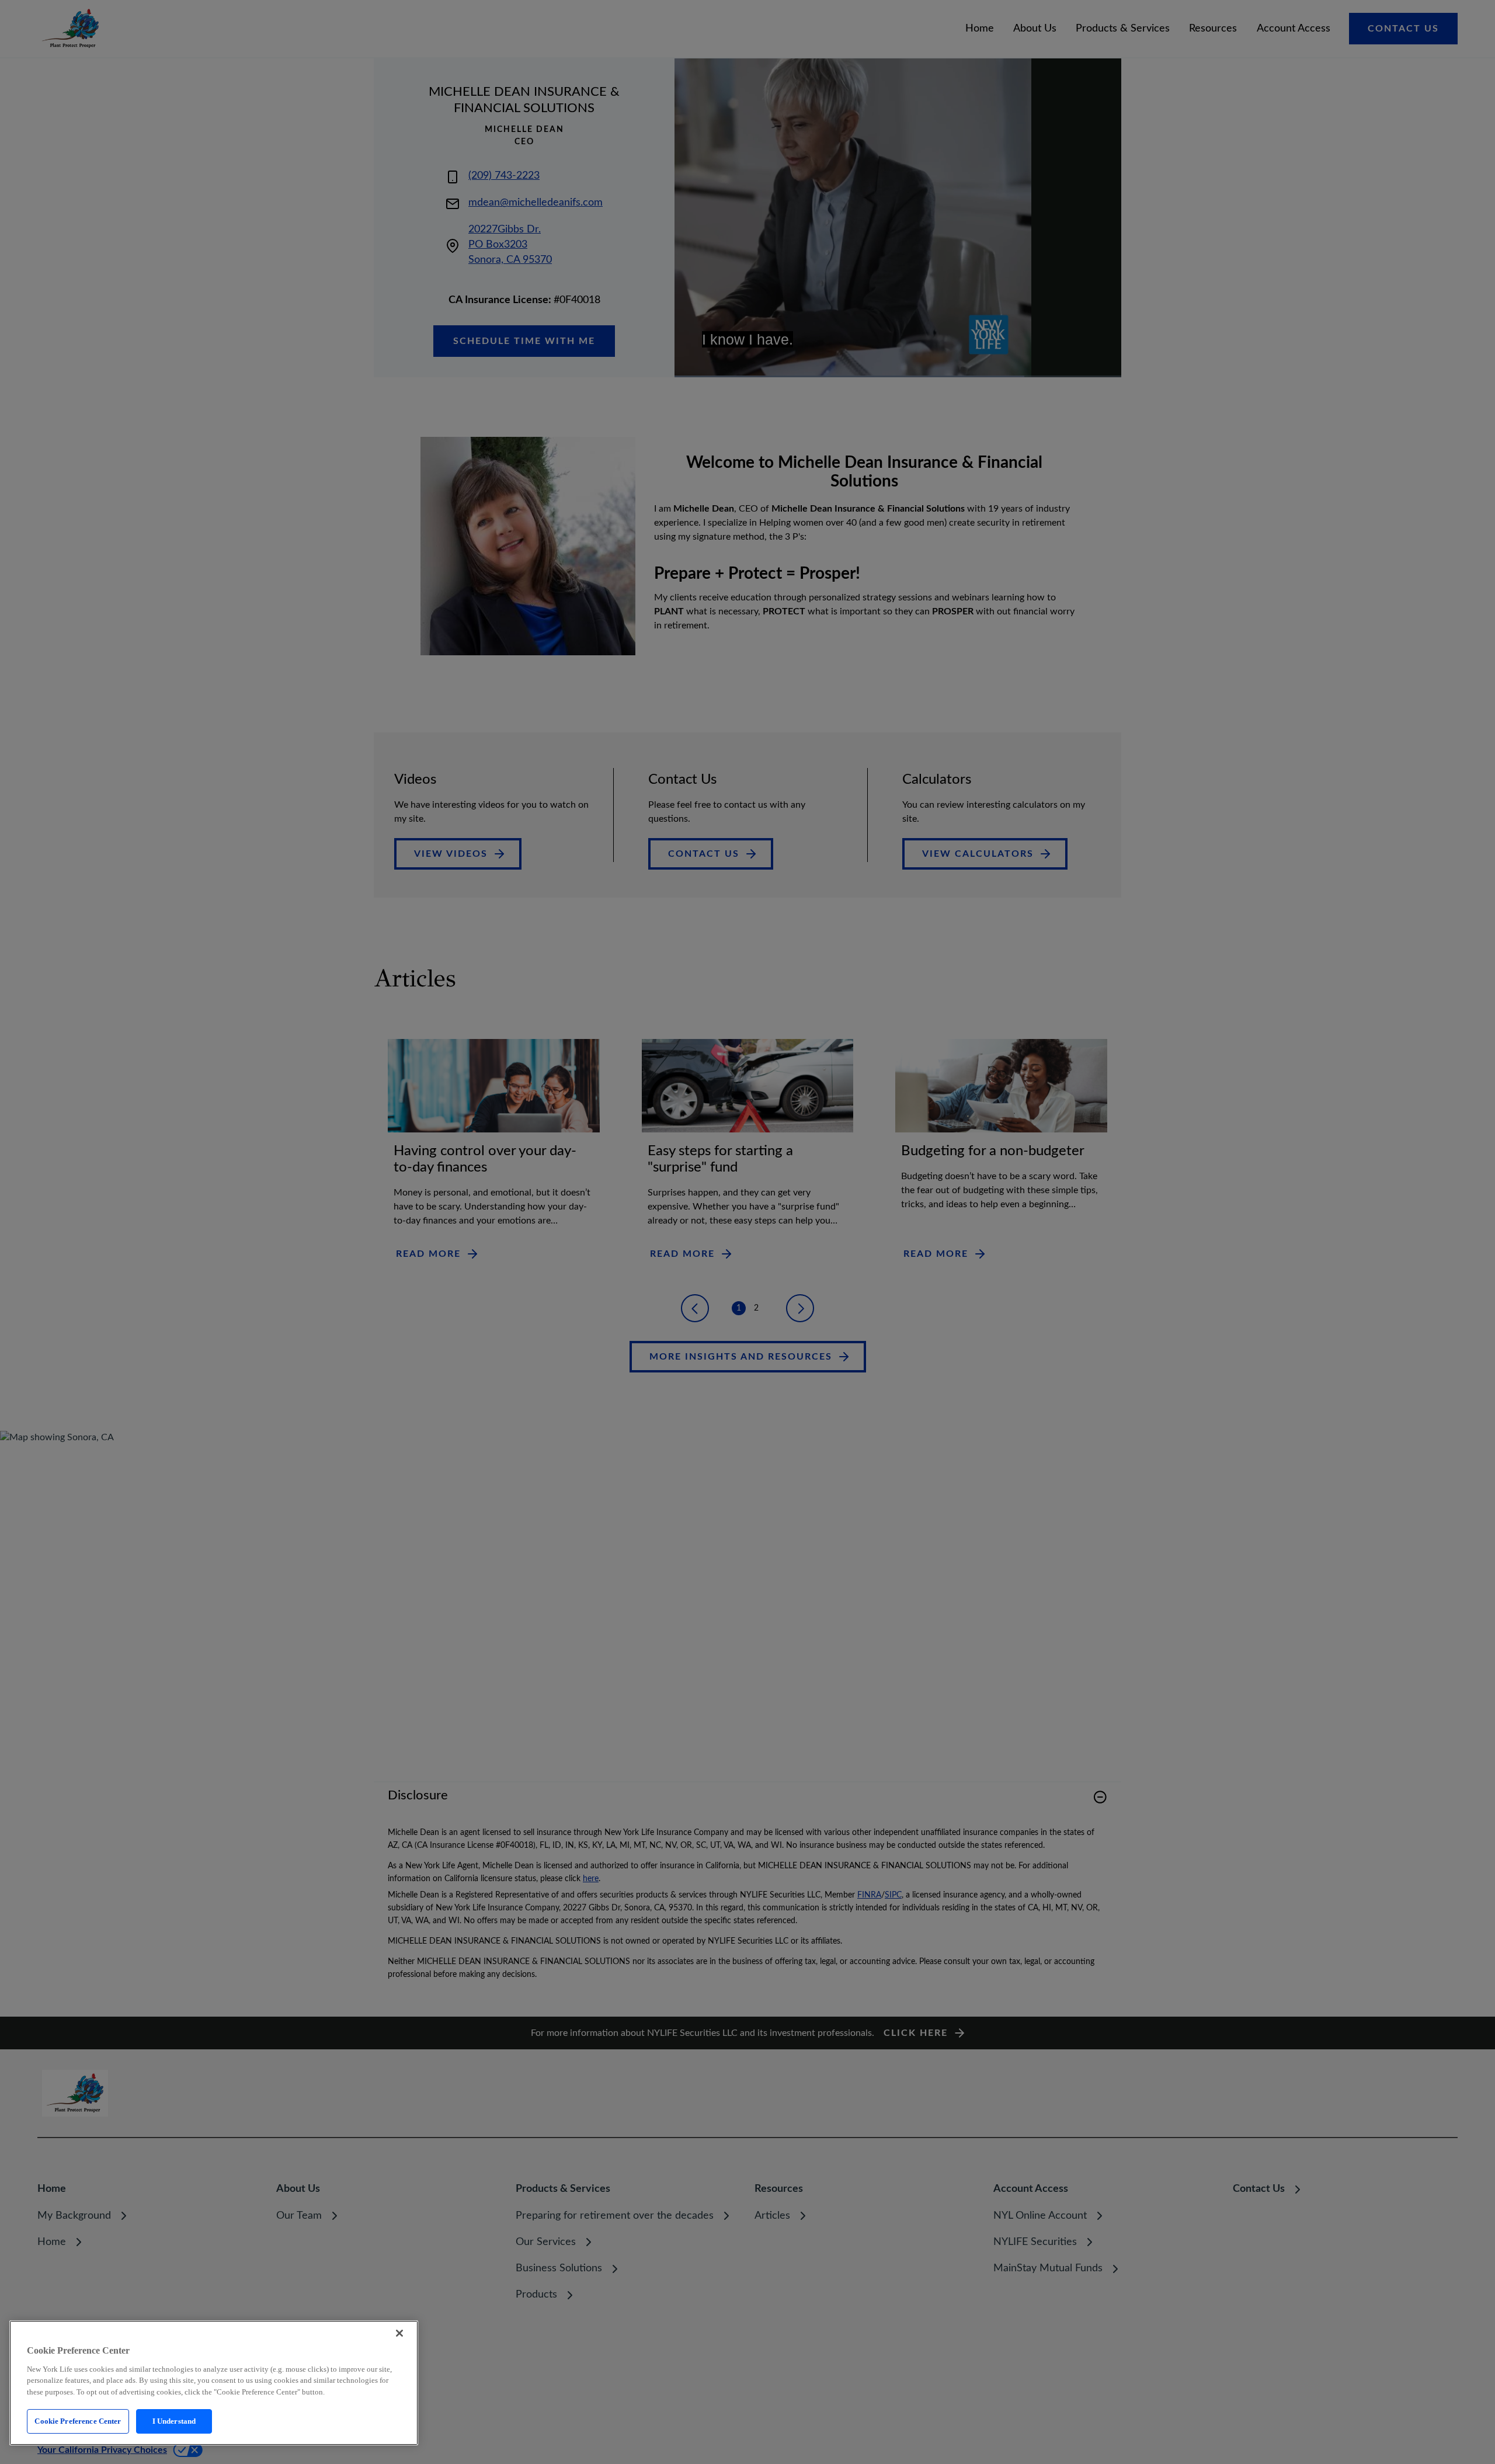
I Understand (174, 2421)
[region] (214, 2383)
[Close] (399, 2333)
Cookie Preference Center (78, 2421)
